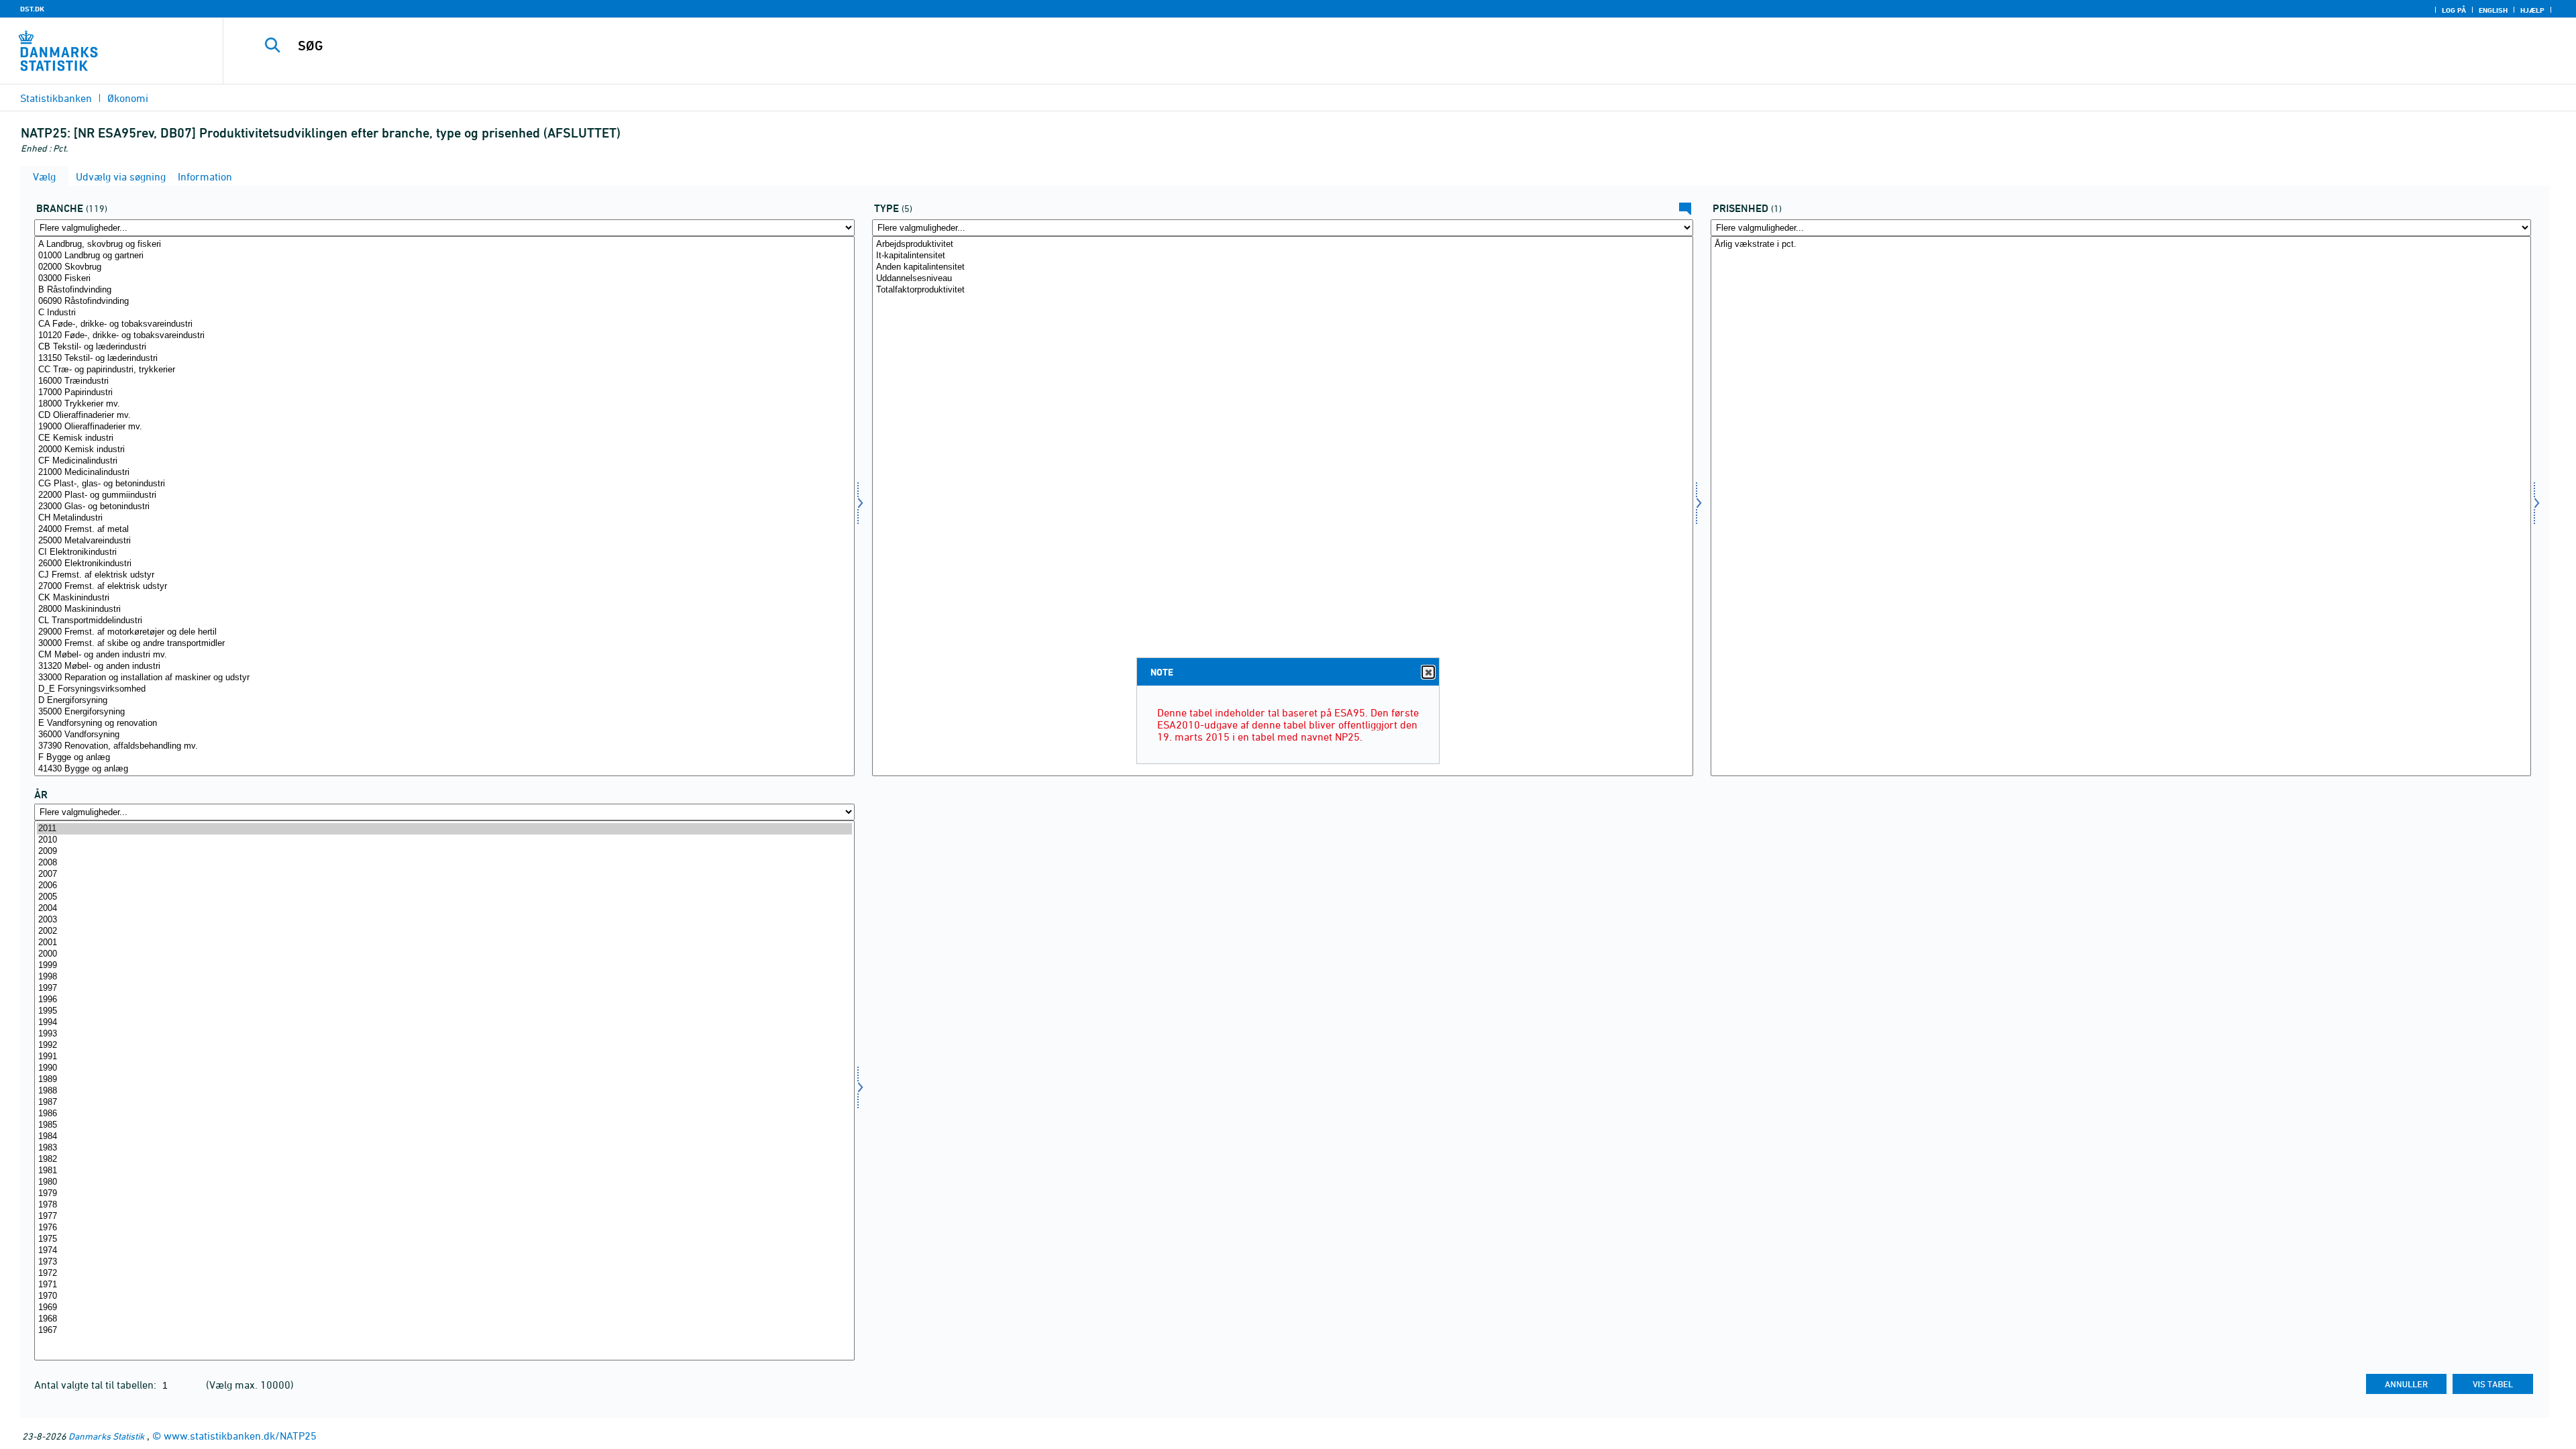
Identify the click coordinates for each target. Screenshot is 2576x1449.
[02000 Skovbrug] (444, 267)
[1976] (444, 1228)
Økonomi (128, 98)
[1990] (444, 1068)
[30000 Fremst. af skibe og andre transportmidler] (444, 644)
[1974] (444, 1251)
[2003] (444, 920)
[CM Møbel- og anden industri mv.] (444, 655)
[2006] (444, 886)
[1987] (444, 1103)
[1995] (444, 1011)
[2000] (444, 954)
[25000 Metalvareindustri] (444, 541)
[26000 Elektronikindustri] (444, 564)
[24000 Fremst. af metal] (444, 530)
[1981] (444, 1171)
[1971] (444, 1285)
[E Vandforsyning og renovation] (444, 723)
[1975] (444, 1239)
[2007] (444, 874)
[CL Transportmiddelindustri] (444, 621)
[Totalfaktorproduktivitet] (1282, 290)
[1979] (444, 1194)
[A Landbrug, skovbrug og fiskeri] (444, 245)
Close (1428, 672)
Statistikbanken (56, 98)
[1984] (444, 1137)
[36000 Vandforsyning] (444, 735)
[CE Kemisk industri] (444, 438)
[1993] (444, 1034)
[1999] (444, 966)
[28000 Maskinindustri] (444, 609)
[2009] (444, 852)
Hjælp (2532, 10)
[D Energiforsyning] (444, 701)
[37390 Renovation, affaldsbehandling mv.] (444, 746)
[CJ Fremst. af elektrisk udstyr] (444, 575)
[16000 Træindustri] (444, 381)
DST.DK (32, 9)
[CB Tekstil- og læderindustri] (444, 347)
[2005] (444, 897)
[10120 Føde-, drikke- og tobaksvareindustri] (444, 336)
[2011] (444, 829)
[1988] (444, 1091)
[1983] (444, 1148)
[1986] (444, 1114)
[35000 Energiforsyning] (444, 712)
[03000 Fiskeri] (444, 279)
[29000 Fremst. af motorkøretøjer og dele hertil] (444, 632)
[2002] (444, 931)
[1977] (444, 1217)
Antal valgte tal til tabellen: (97, 1385)
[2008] (444, 863)
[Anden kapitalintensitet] (1282, 267)
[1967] (444, 1331)
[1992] (444, 1045)
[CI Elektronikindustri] (444, 552)
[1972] (444, 1274)
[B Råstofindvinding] (444, 290)
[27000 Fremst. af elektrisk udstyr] (444, 587)
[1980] (444, 1182)
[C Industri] (444, 313)
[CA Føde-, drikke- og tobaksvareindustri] (444, 324)
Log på (2454, 10)
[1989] (444, 1080)
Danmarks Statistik (106, 1436)
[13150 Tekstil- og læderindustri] (444, 359)
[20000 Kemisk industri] (444, 450)
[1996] (444, 1000)
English (2493, 10)
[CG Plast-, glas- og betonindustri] (444, 484)
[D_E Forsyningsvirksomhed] (444, 689)
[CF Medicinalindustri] (444, 461)
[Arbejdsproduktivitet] (1282, 245)
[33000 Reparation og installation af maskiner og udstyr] (444, 678)
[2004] (444, 909)
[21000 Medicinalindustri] (444, 473)
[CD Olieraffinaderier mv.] (444, 416)
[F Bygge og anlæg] (444, 758)
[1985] (444, 1125)
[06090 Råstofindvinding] (444, 302)
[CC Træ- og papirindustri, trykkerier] (444, 370)
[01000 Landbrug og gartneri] (444, 256)
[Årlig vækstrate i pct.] (2121, 245)
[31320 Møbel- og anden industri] (444, 666)
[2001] (444, 943)
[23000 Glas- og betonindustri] (444, 507)
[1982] (444, 1160)
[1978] (444, 1205)
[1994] (444, 1023)
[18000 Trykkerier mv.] (444, 404)
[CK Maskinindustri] (444, 598)
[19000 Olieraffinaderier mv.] (444, 427)
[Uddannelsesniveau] (1282, 279)
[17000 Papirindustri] (444, 393)
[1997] (444, 988)
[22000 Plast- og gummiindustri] (444, 495)
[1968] (444, 1319)
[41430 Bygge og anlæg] (444, 769)
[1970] (444, 1296)
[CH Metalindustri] (444, 518)
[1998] (444, 977)
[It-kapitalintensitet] (1282, 256)
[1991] (444, 1057)
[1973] (444, 1262)
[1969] (444, 1308)
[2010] (444, 840)
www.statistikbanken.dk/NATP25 (240, 1436)
